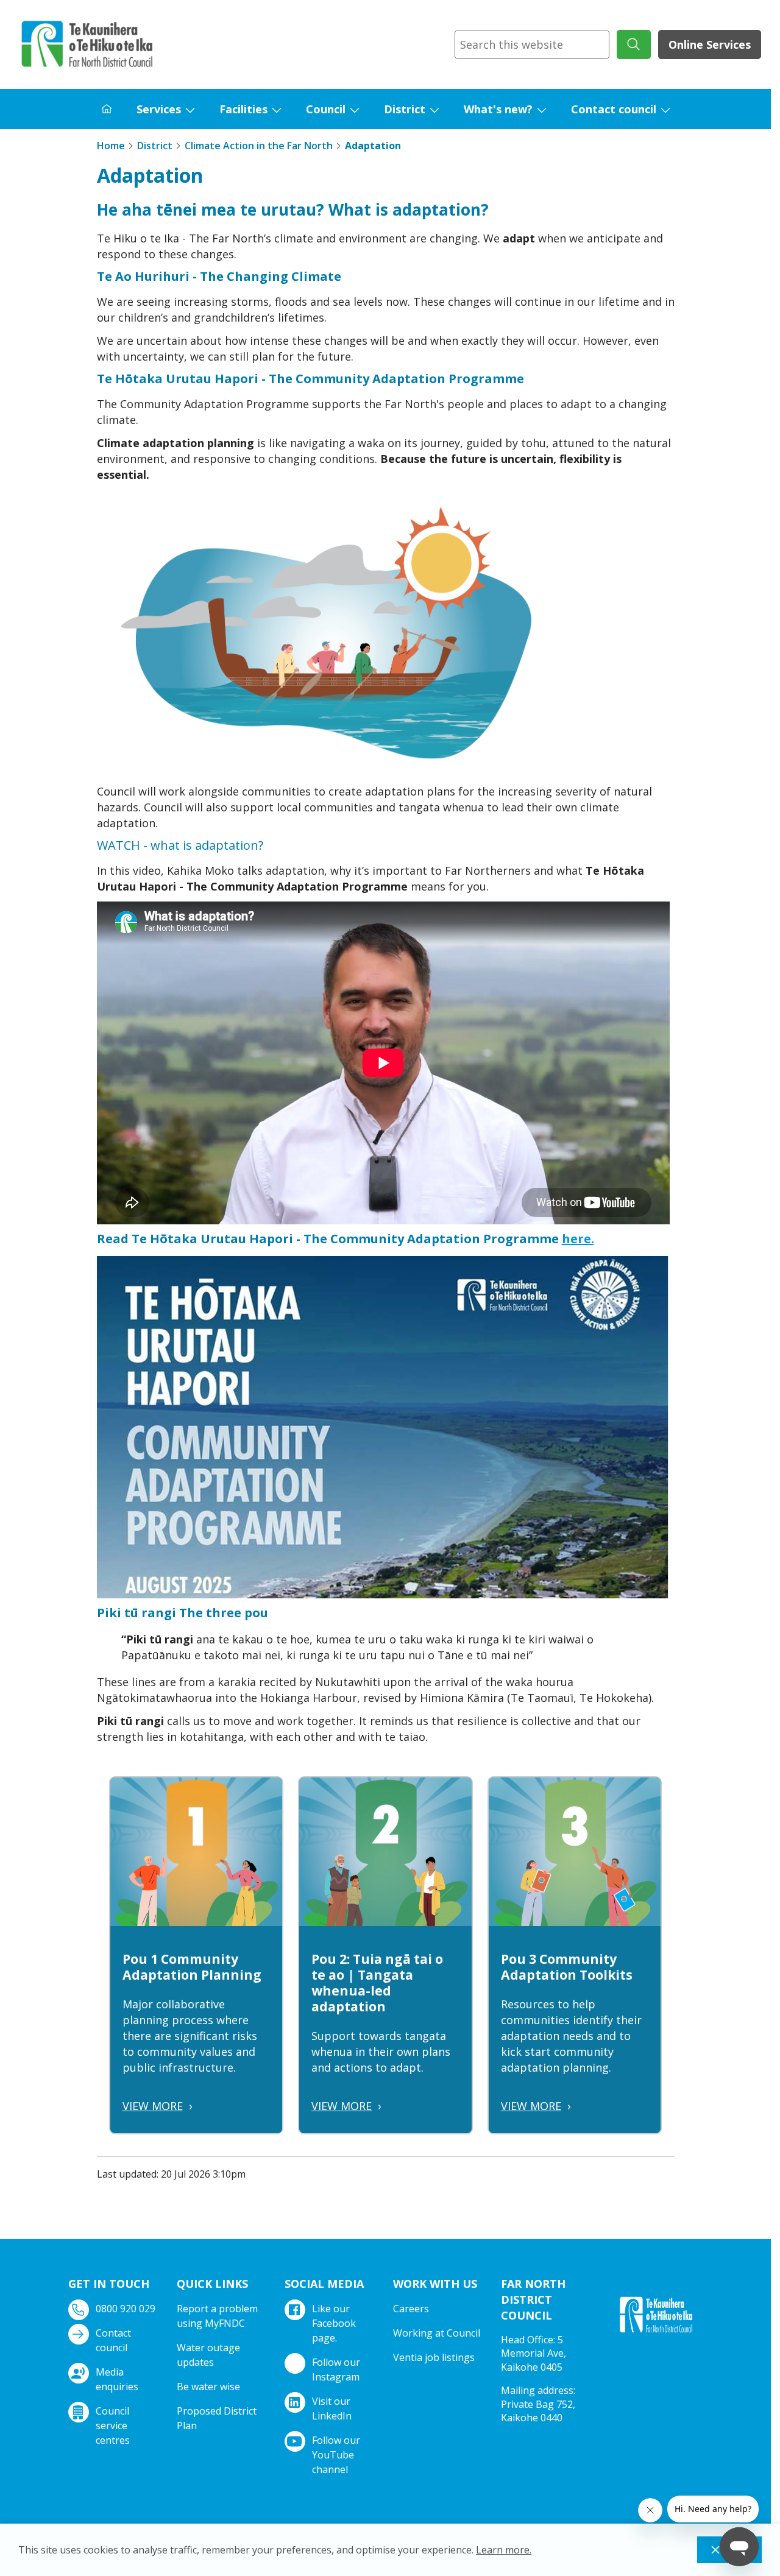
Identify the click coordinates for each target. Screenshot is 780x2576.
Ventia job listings (434, 2357)
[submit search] (634, 44)
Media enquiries (117, 2379)
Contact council (614, 109)
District (405, 109)
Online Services (710, 44)
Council (326, 109)
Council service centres (113, 2426)
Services (159, 109)
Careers (411, 2309)
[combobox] (532, 44)
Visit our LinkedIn (332, 2408)
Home (111, 146)
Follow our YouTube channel (336, 2455)
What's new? (498, 109)
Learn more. (504, 2550)
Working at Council (437, 2333)
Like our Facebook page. (334, 2323)
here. (578, 1239)
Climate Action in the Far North (259, 146)
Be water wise (208, 2387)
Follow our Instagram (336, 2370)
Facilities (243, 109)
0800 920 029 (126, 2309)
